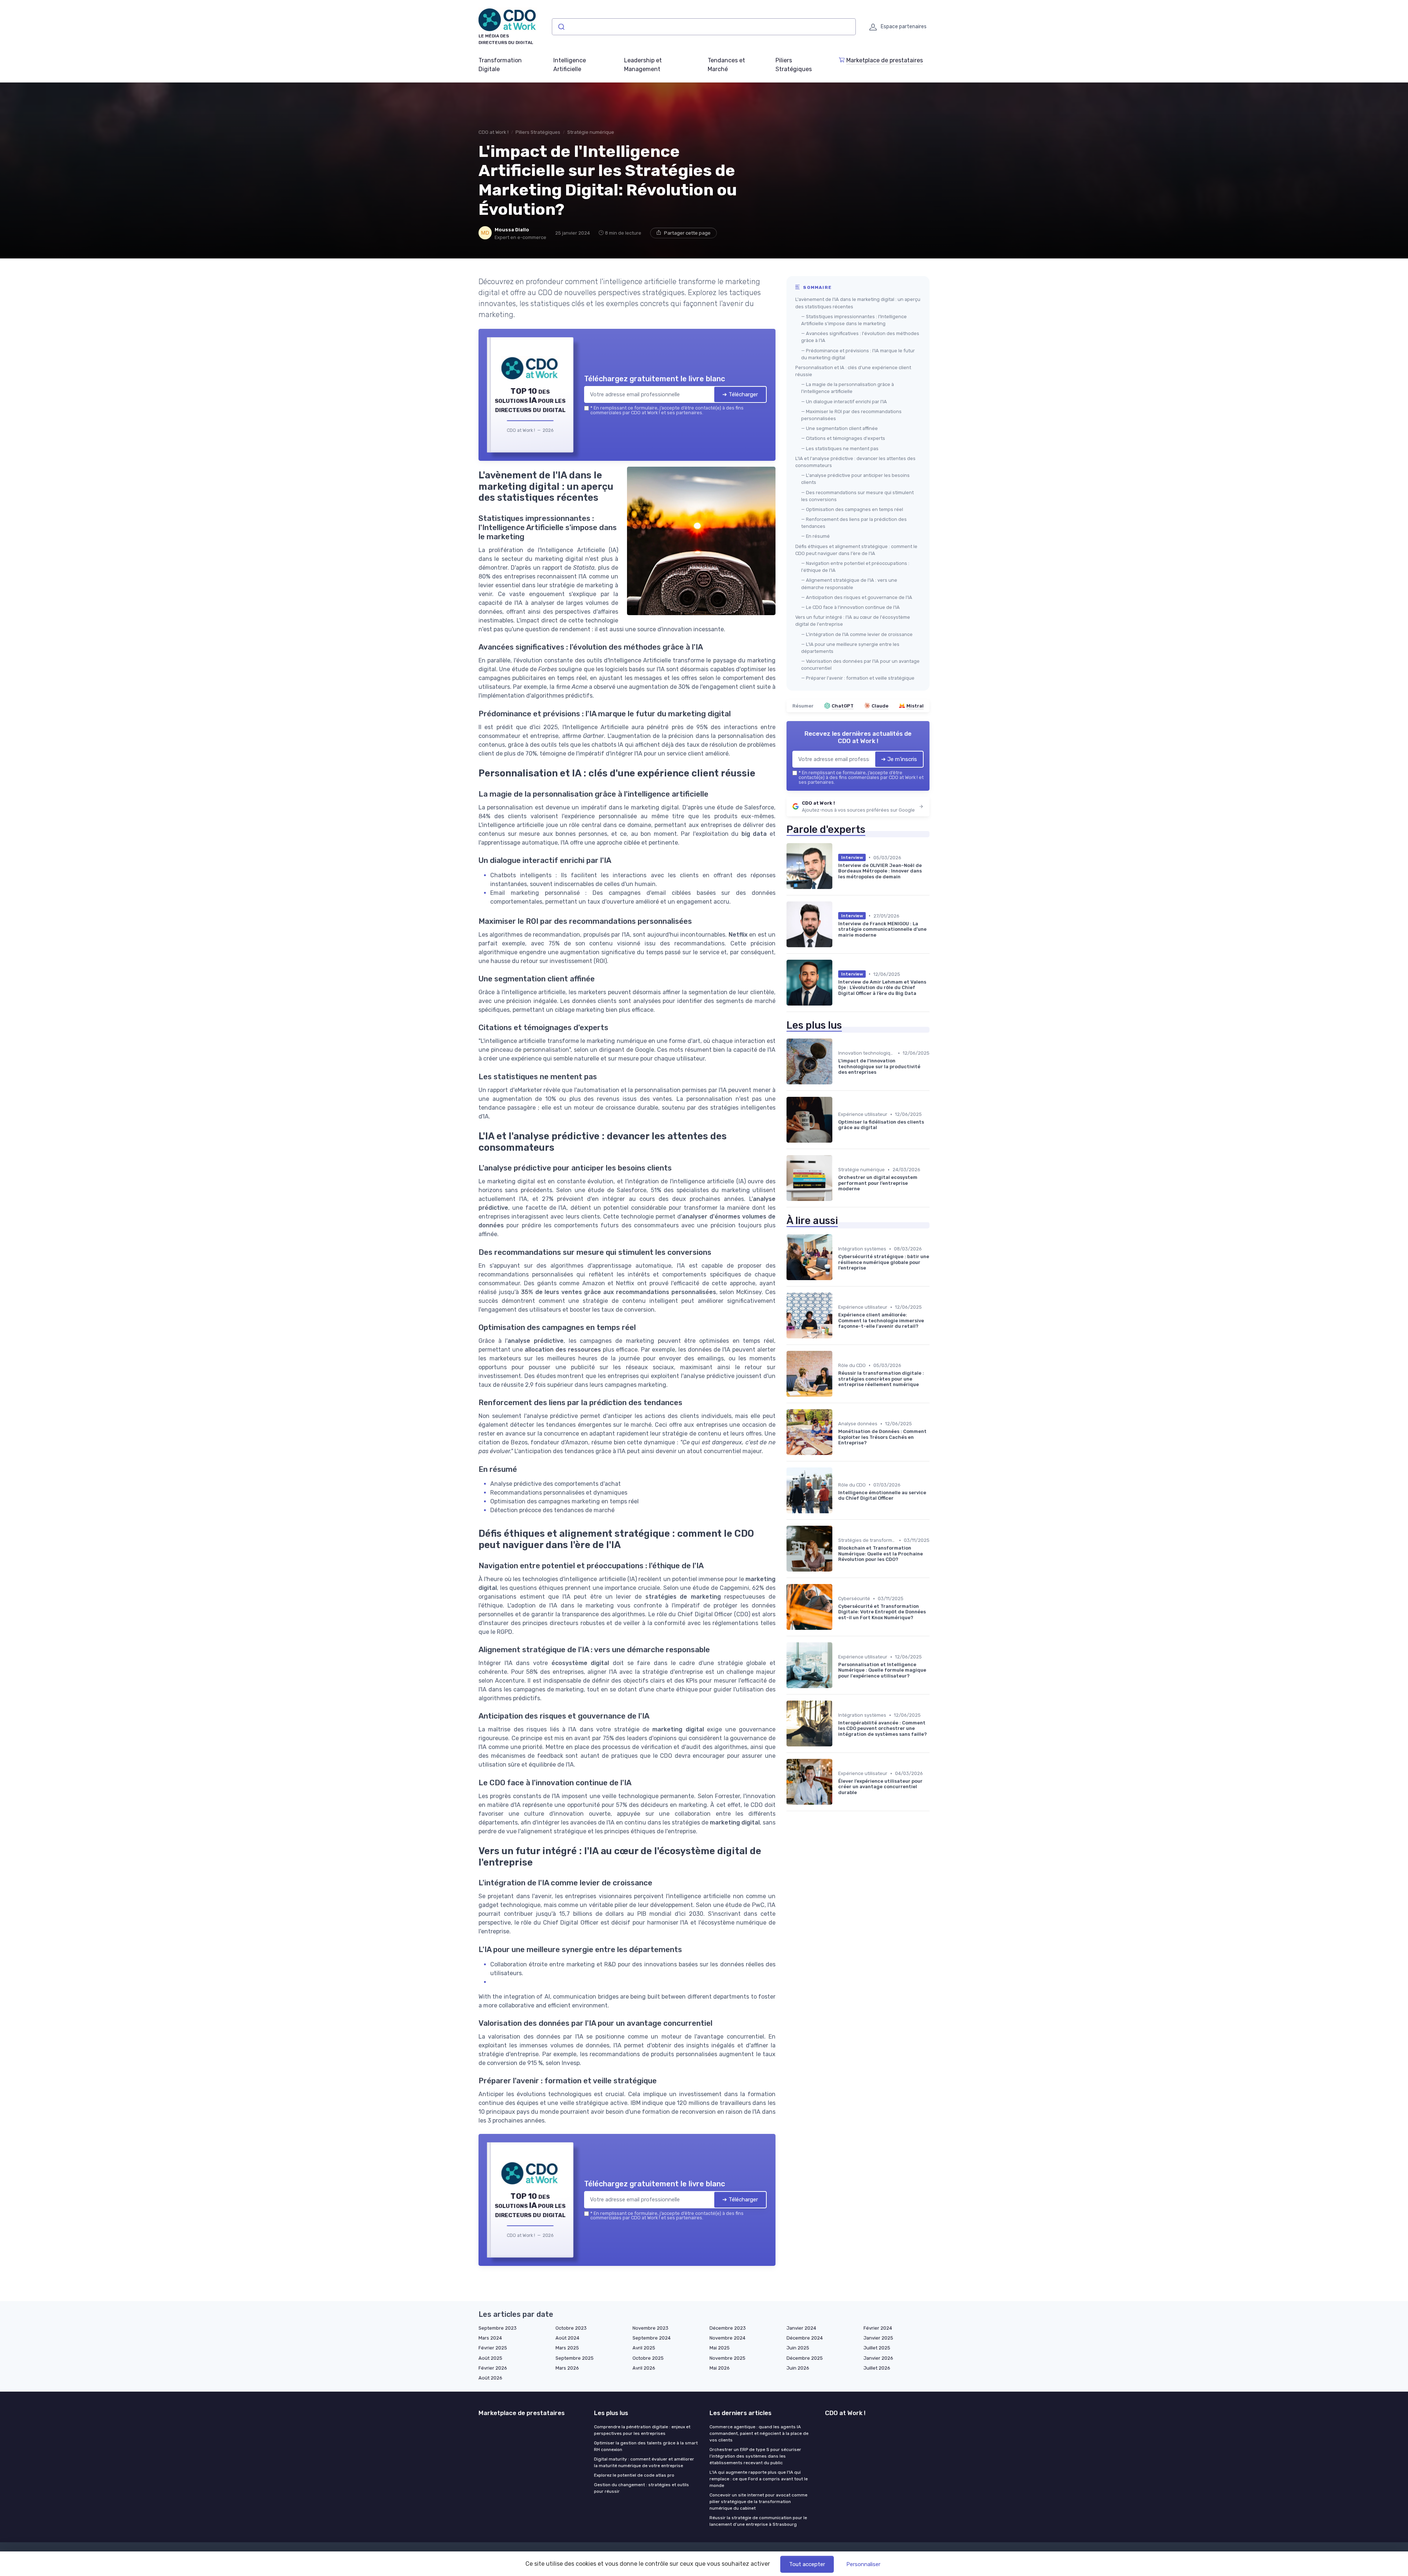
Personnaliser (863, 2564)
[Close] (837, 1234)
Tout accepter (807, 2564)
